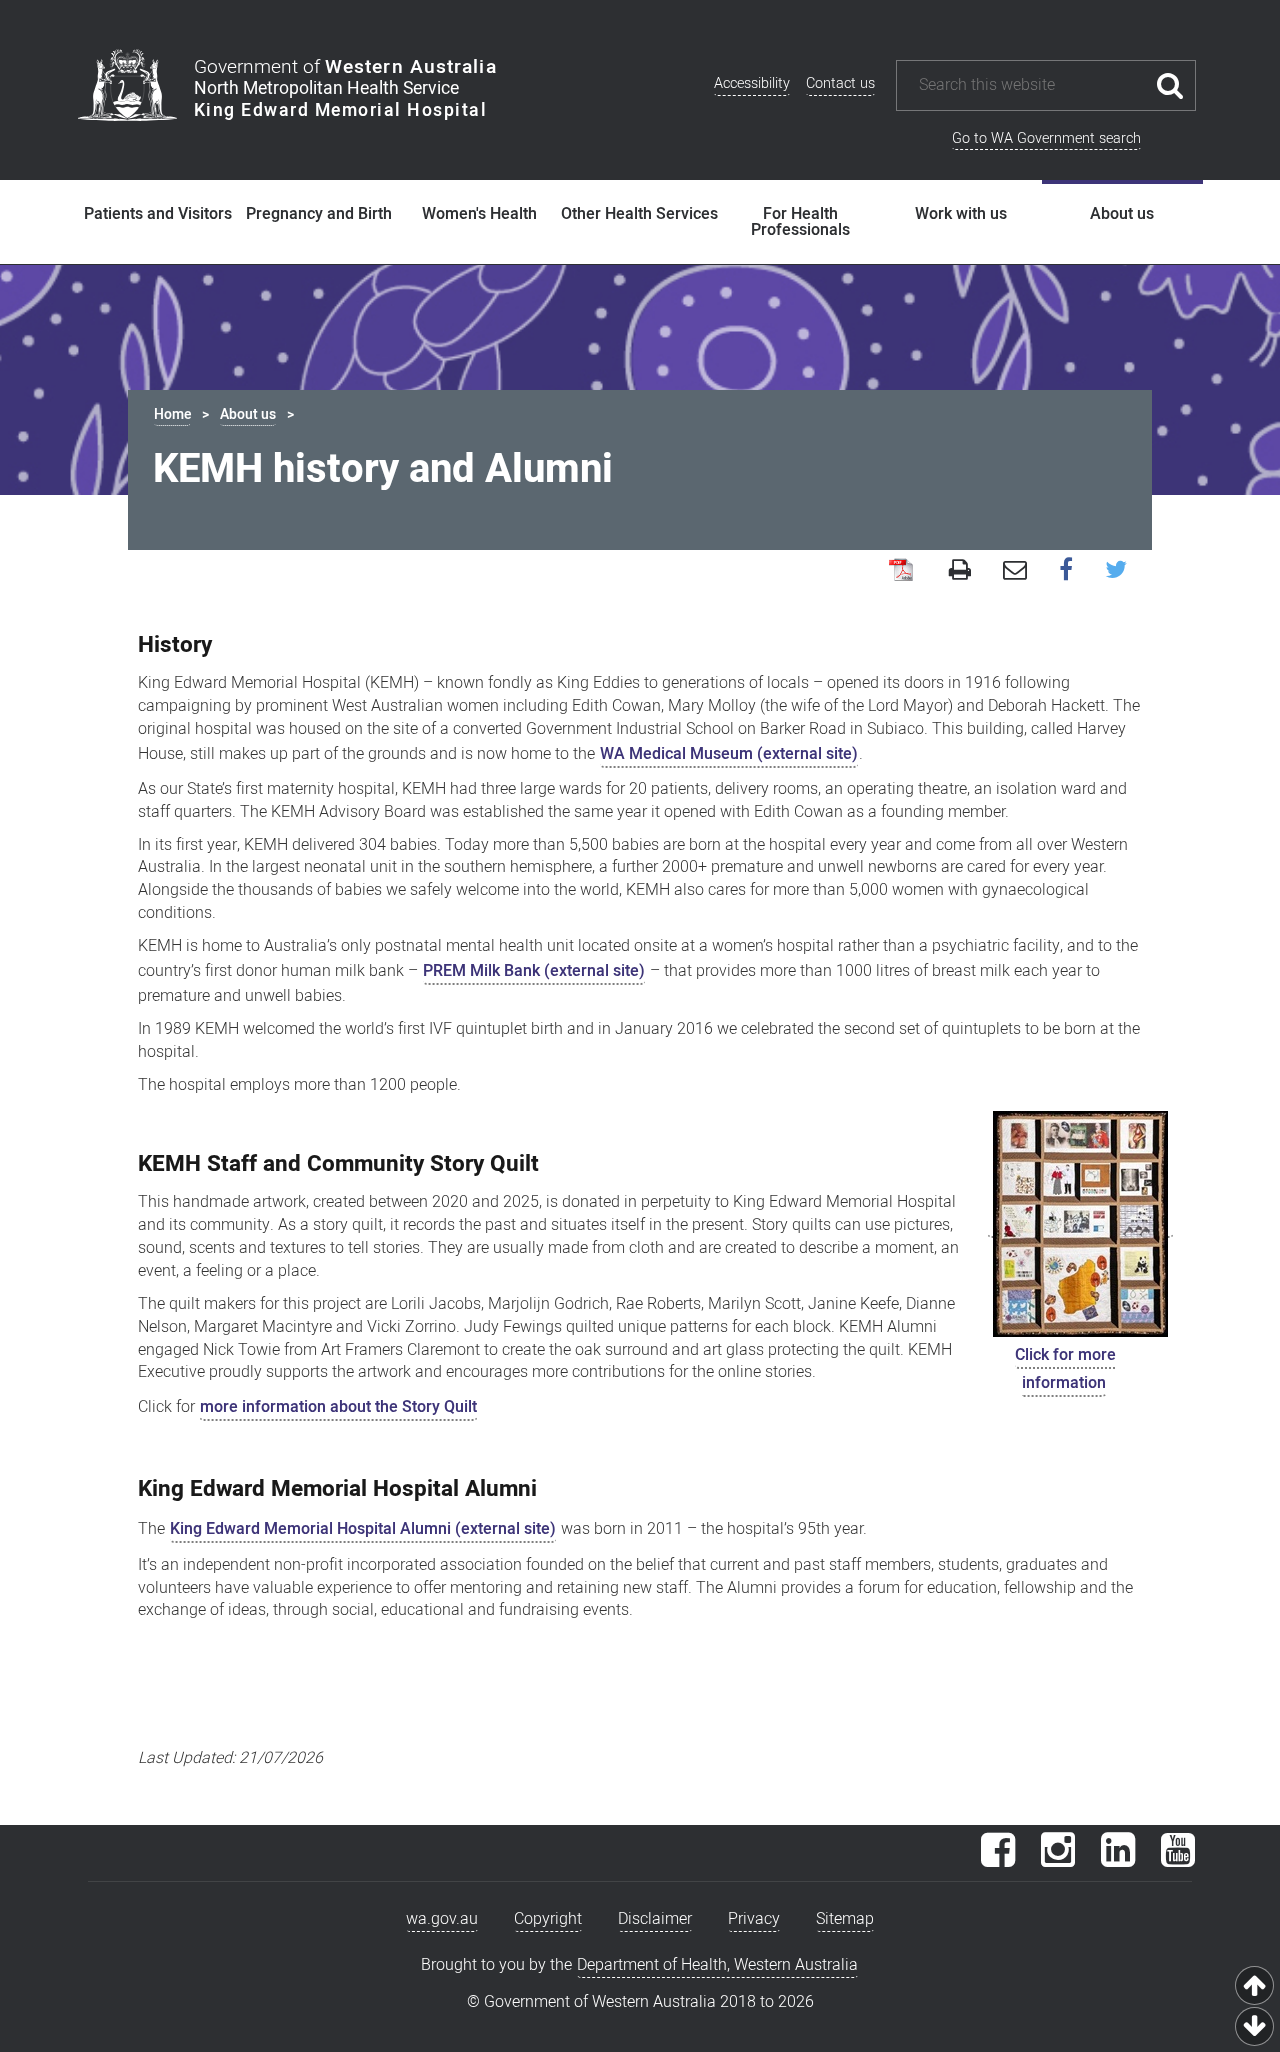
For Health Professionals (800, 222)
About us (1122, 214)
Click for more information (1065, 1368)
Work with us (961, 214)
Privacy (754, 1919)
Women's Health (479, 214)
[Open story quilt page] (1080, 1224)
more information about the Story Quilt (338, 1407)
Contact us (840, 83)
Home (172, 414)
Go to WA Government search (1046, 138)
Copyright (548, 1919)
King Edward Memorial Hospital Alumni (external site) (363, 1529)
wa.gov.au (442, 1919)
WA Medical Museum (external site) (729, 754)
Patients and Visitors (158, 214)
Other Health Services (639, 214)
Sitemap (845, 1919)
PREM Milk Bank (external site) (534, 971)
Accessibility (752, 83)
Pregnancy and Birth (319, 214)
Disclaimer (655, 1919)
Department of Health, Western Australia (717, 1965)
